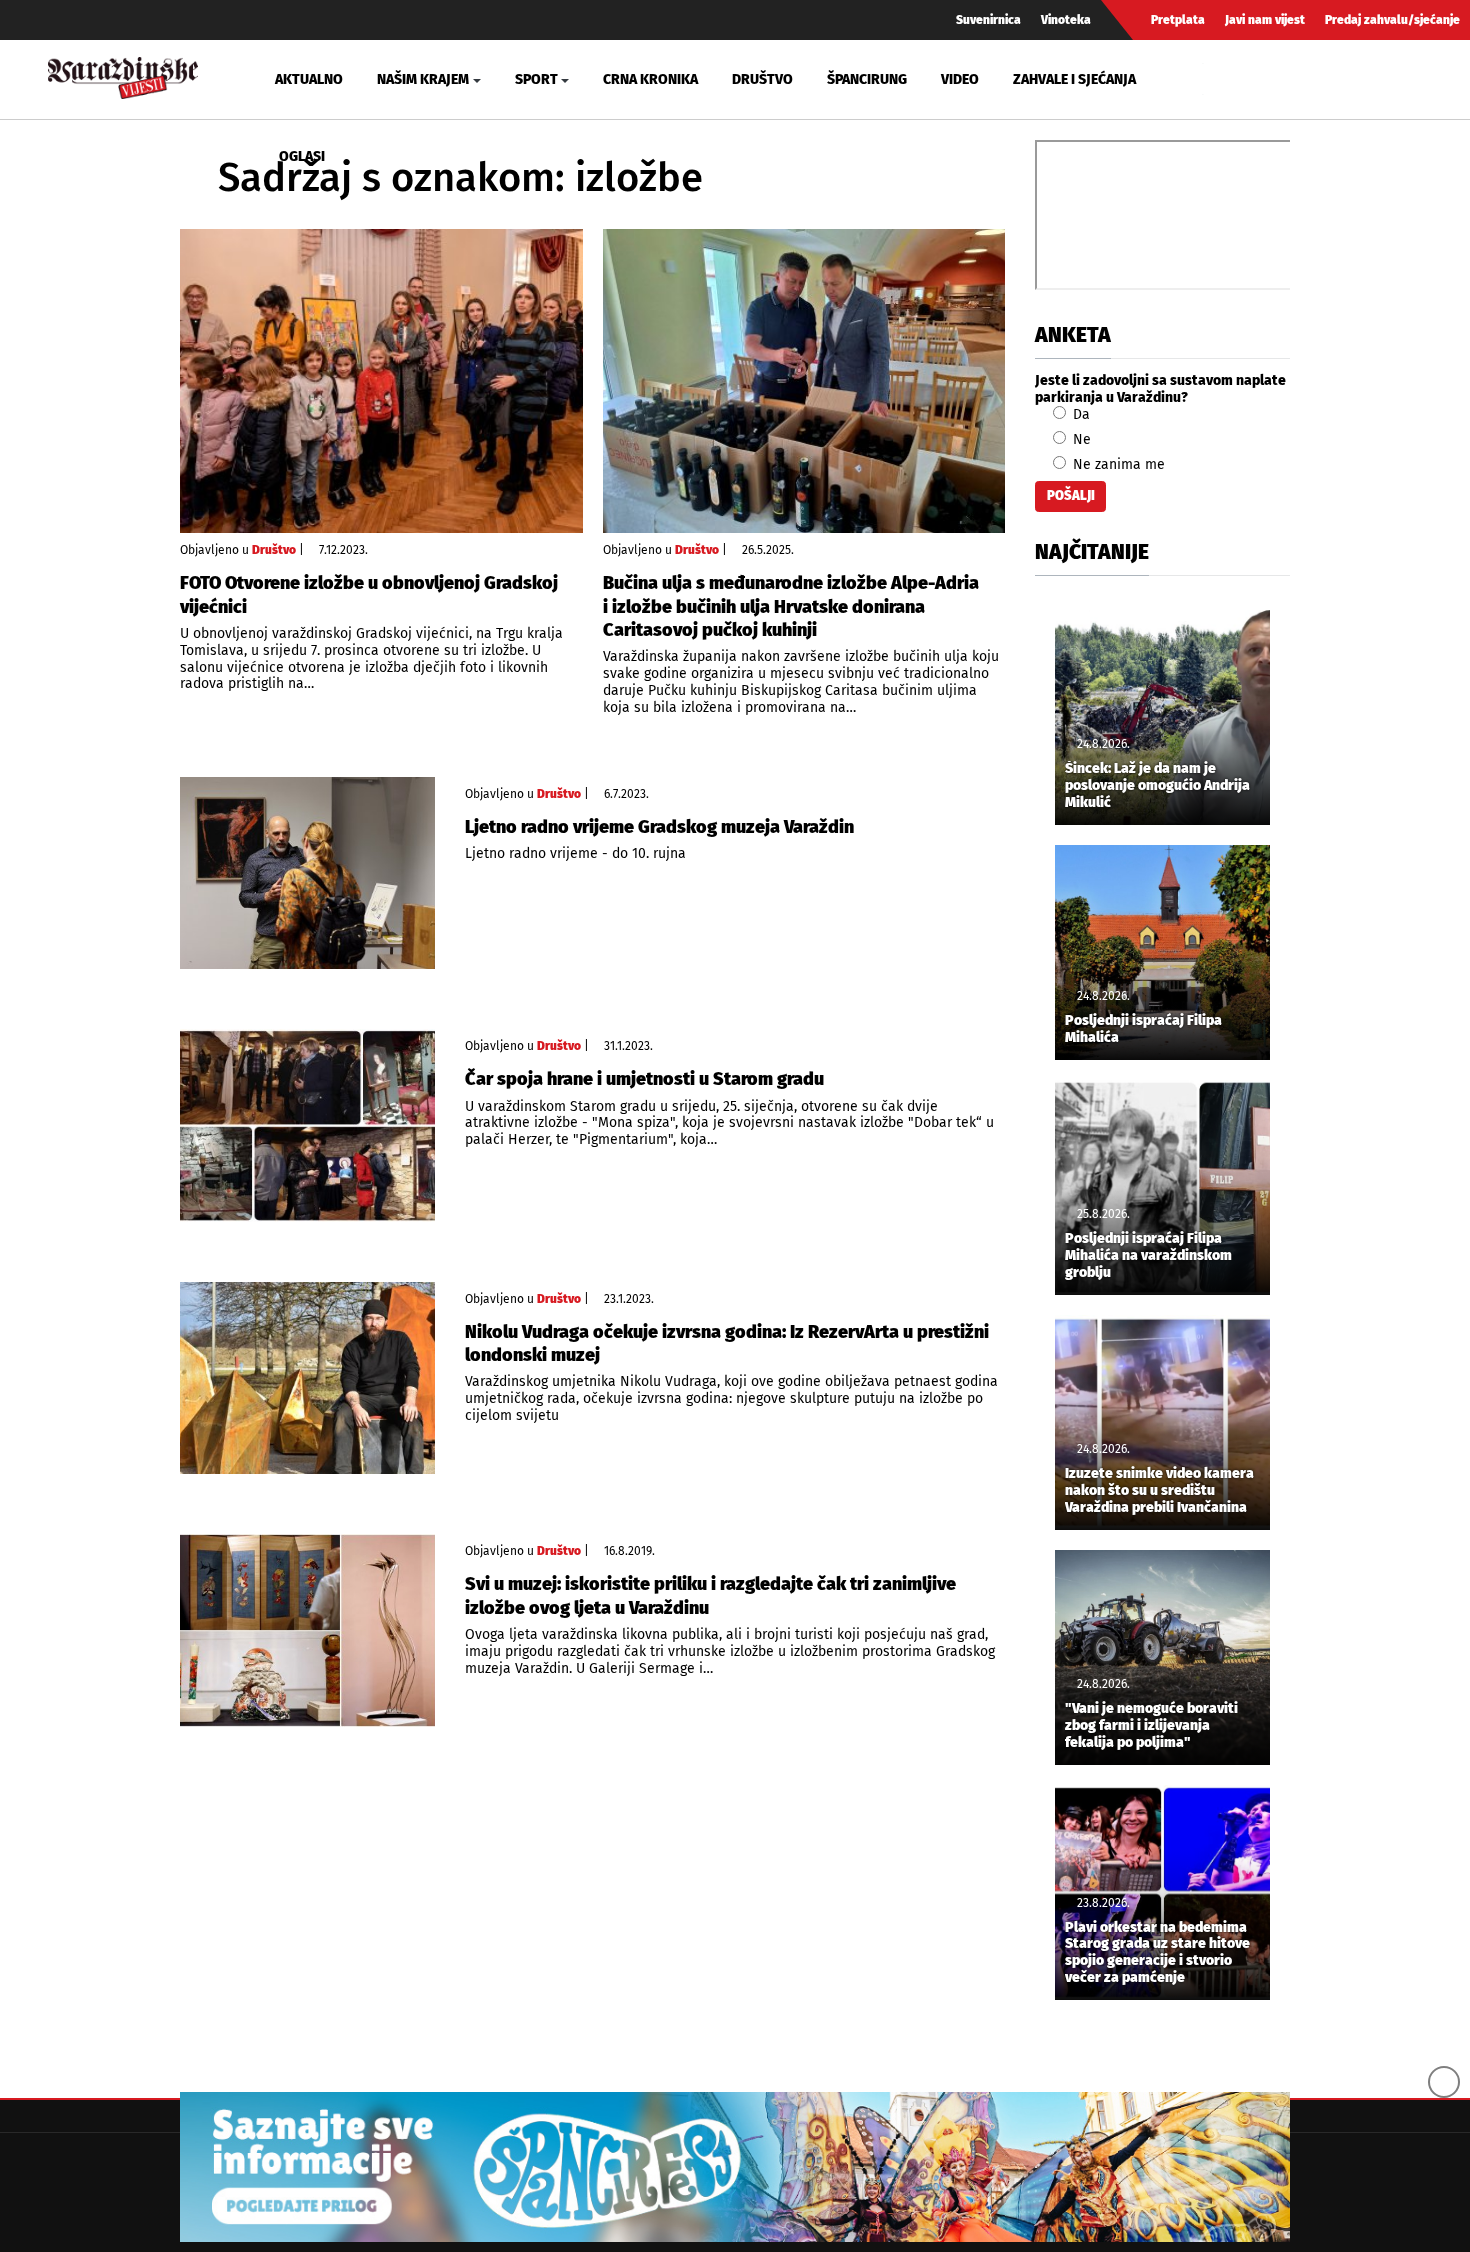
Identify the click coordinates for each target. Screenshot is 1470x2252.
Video (960, 79)
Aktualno (309, 79)
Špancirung (867, 79)
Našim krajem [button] (423, 79)
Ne (1080, 439)
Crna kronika (650, 79)
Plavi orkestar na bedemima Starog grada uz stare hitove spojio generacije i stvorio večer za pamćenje (1157, 1953)
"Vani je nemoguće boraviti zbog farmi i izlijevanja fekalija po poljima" (1151, 1726)
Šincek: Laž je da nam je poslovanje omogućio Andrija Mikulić (1157, 786)
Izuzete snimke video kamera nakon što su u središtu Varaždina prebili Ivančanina (1159, 1491)
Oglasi (302, 156)
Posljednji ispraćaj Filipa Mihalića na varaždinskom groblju (1148, 1256)
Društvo (762, 79)
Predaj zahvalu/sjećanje (1392, 20)
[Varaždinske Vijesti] (123, 75)
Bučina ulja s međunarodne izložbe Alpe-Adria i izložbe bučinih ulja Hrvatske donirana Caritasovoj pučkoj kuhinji (791, 606)
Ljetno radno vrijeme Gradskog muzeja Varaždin (659, 827)
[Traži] (1221, 79)
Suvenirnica (988, 20)
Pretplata (1178, 20)
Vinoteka (1066, 20)
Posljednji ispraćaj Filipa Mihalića (1143, 1029)
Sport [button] (536, 79)
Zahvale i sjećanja (1074, 79)
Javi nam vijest (1265, 20)
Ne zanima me (1117, 464)
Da (1079, 414)
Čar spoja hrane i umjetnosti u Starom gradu (644, 1079)
